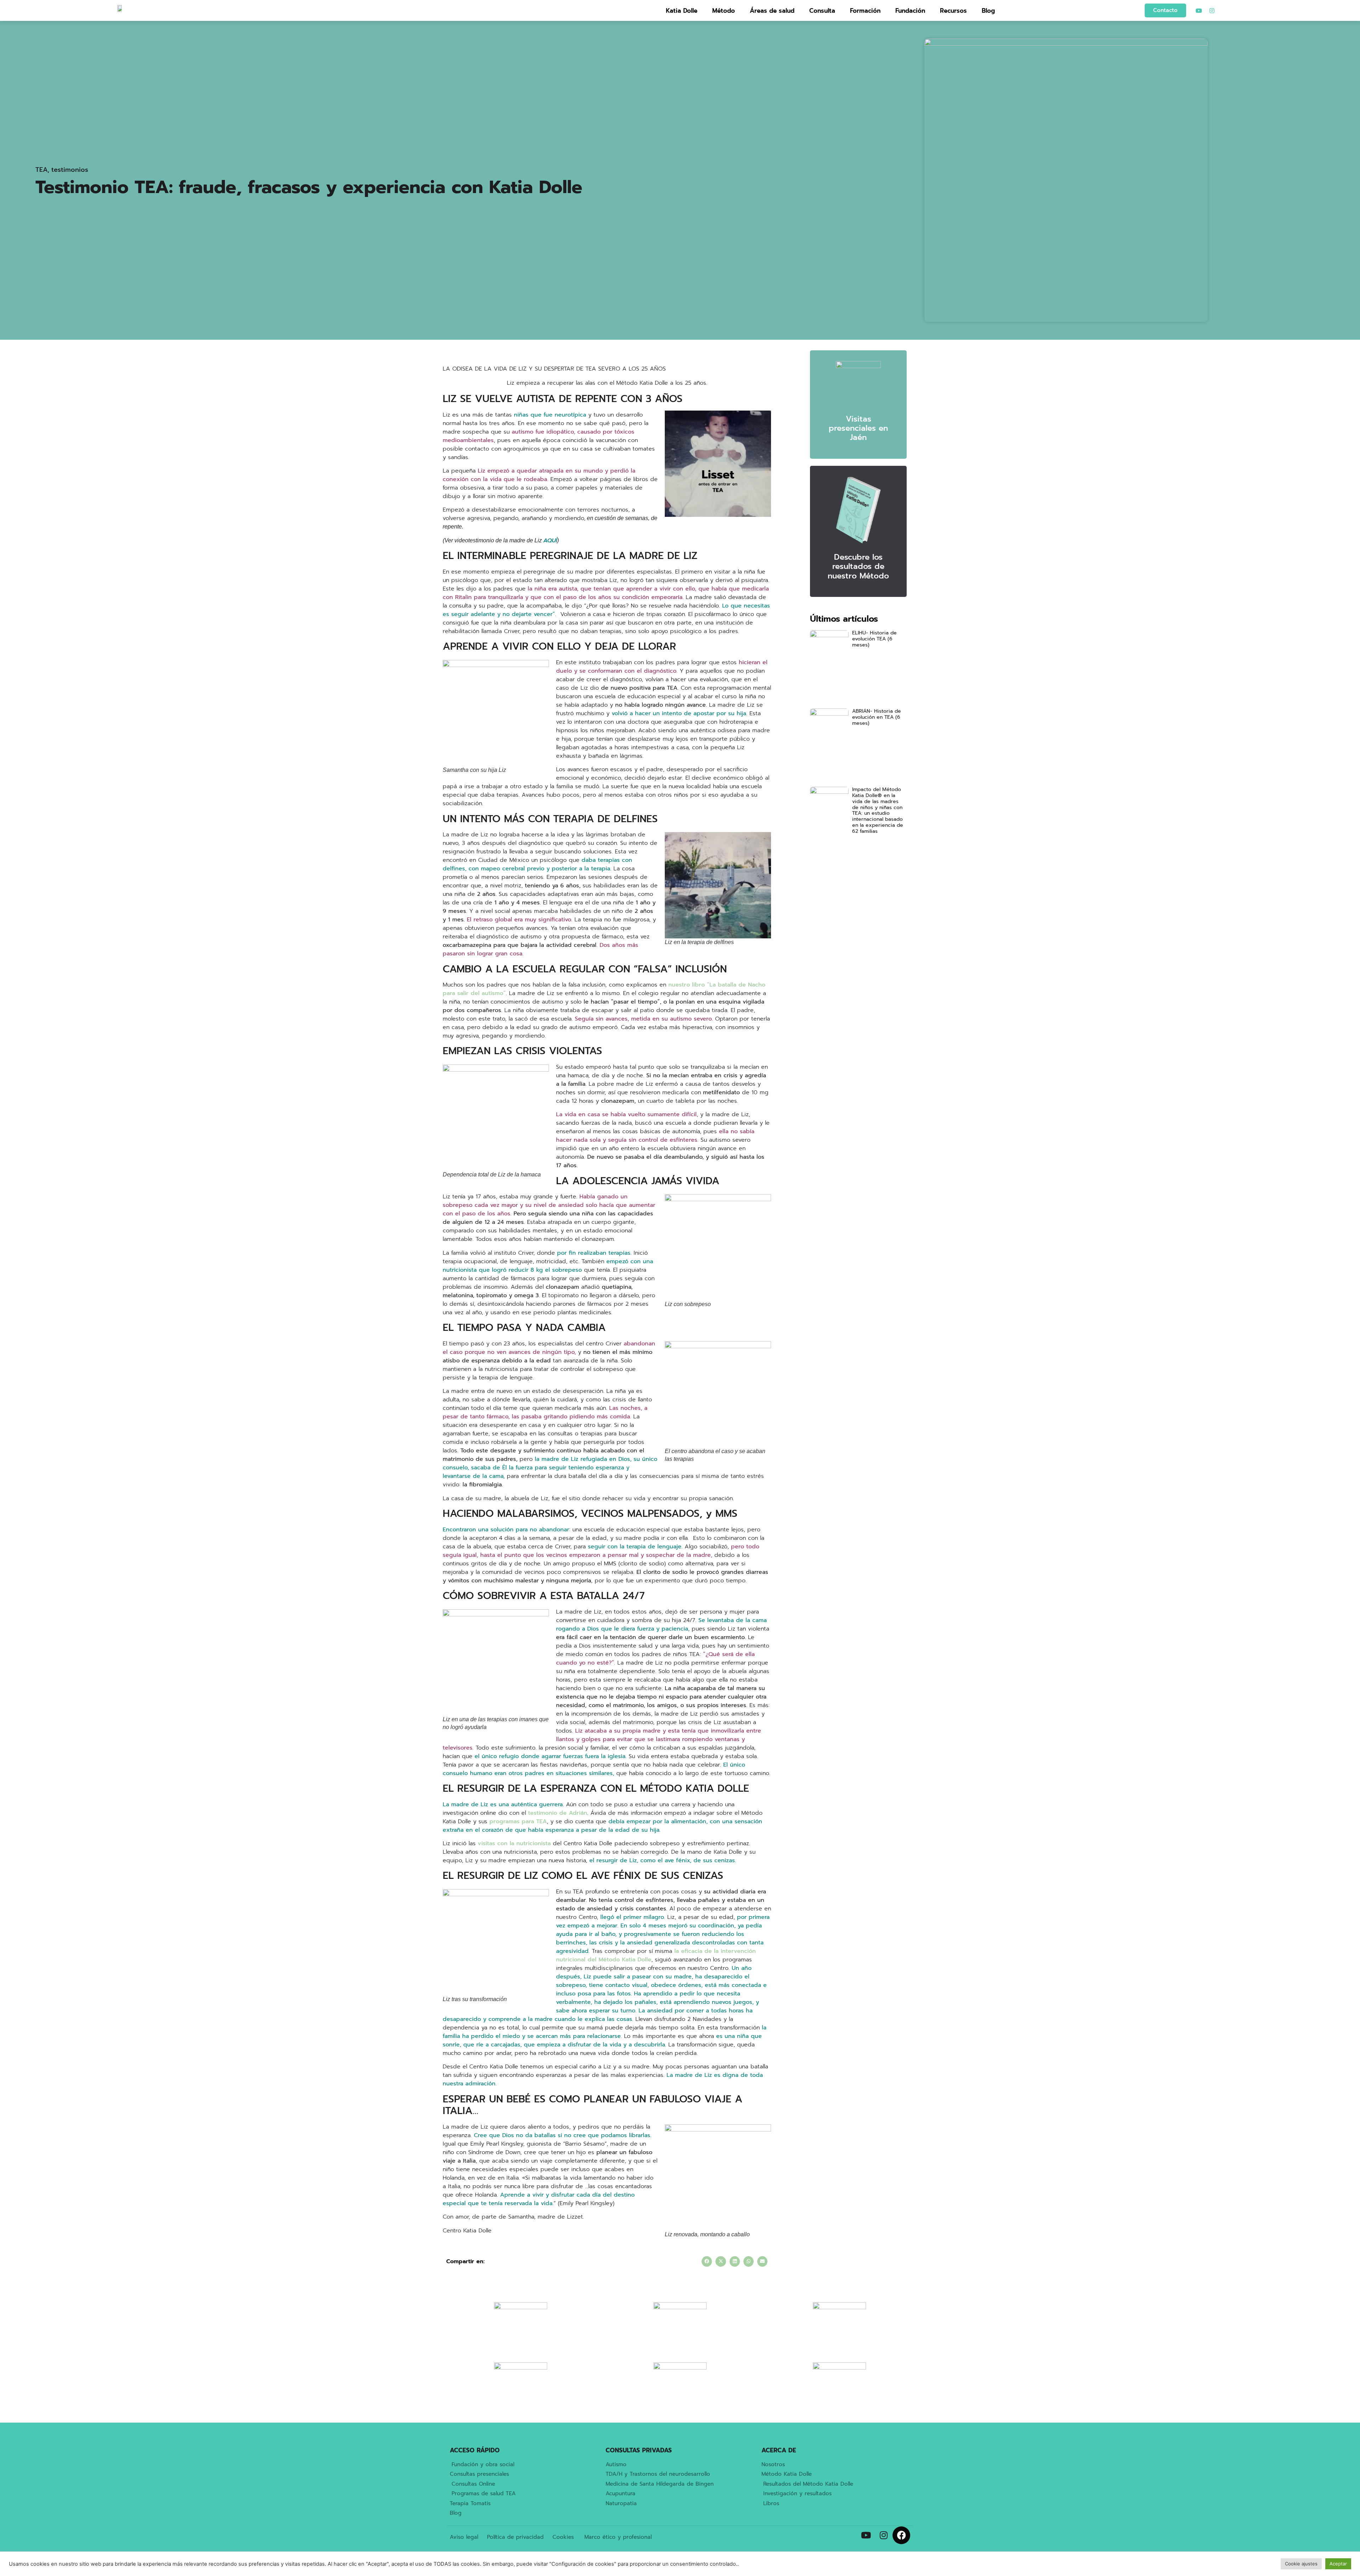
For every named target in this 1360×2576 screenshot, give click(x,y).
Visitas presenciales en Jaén (858, 428)
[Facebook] (901, 2535)
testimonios (70, 170)
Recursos (953, 11)
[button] (707, 2261)
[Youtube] (1199, 11)
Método (724, 11)
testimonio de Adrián (558, 1813)
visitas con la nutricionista (514, 1843)
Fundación (910, 11)
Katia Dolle (682, 11)
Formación (865, 11)
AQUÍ (550, 541)
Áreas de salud (772, 11)
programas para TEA (518, 1821)
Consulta (822, 11)
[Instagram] (1212, 11)
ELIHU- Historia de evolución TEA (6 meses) (874, 639)
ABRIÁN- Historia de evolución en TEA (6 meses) (877, 717)
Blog (988, 11)
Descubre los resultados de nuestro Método (858, 566)
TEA (41, 170)
